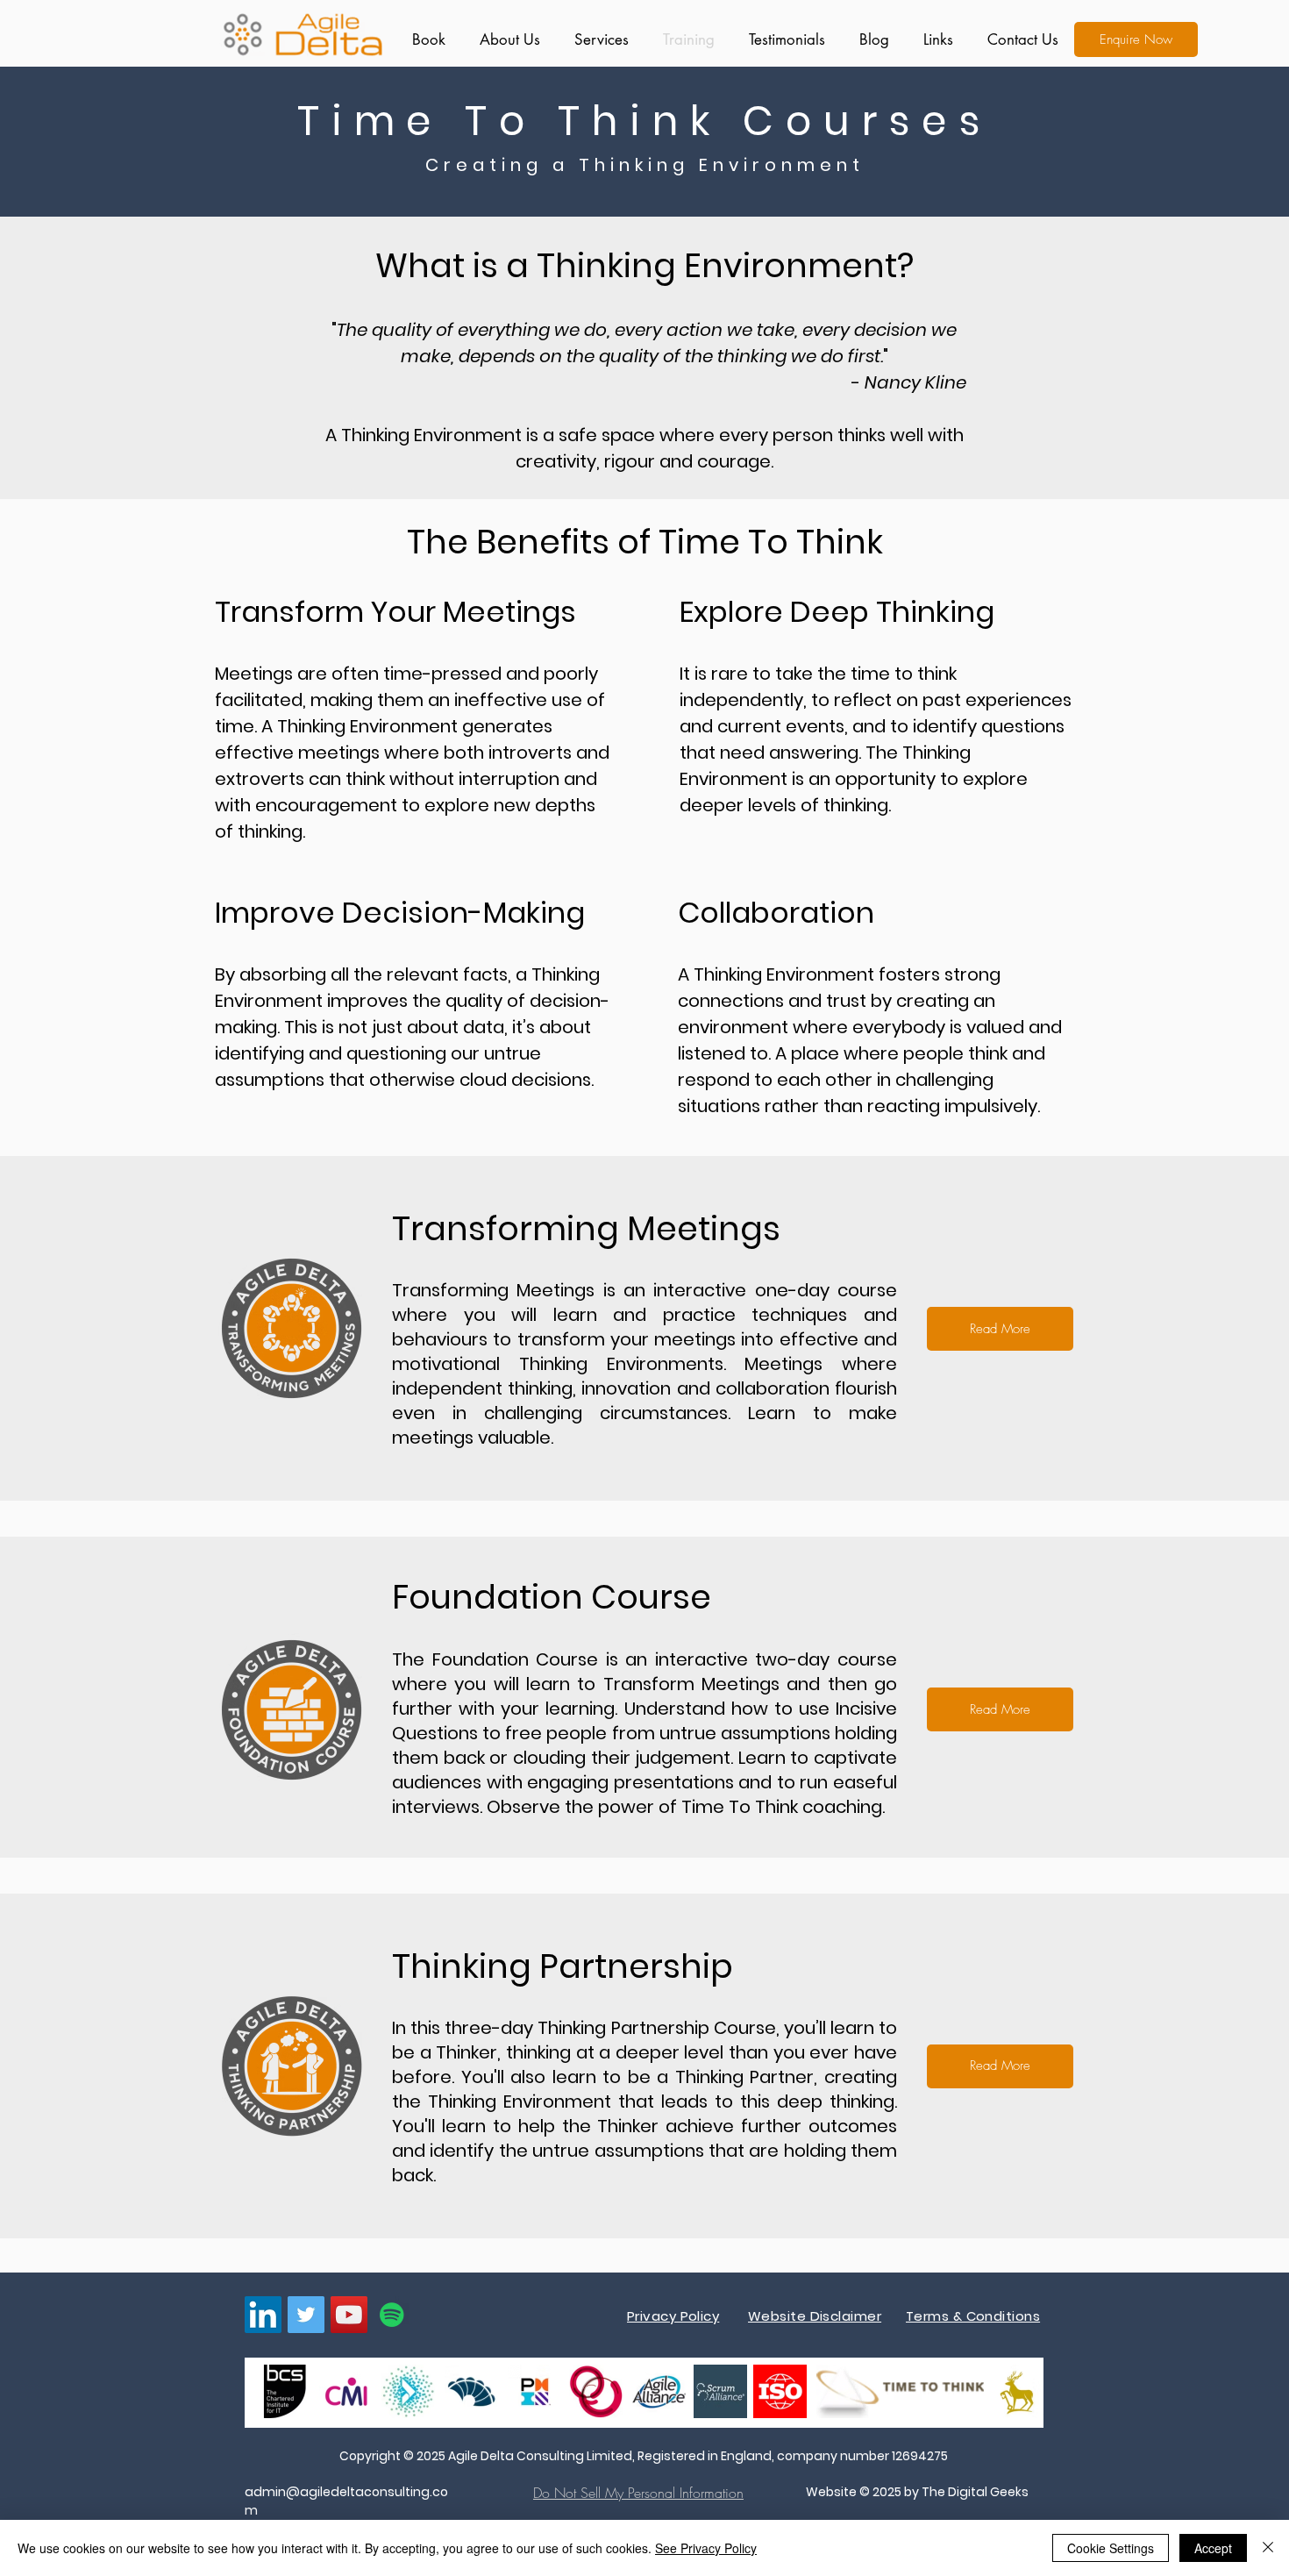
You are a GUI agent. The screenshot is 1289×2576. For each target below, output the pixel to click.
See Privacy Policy (706, 2548)
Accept (1213, 2548)
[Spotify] (392, 2315)
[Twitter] (306, 2315)
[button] (598, 39)
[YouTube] (349, 2315)
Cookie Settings (1111, 2548)
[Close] (1268, 2548)
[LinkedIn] (263, 2315)
